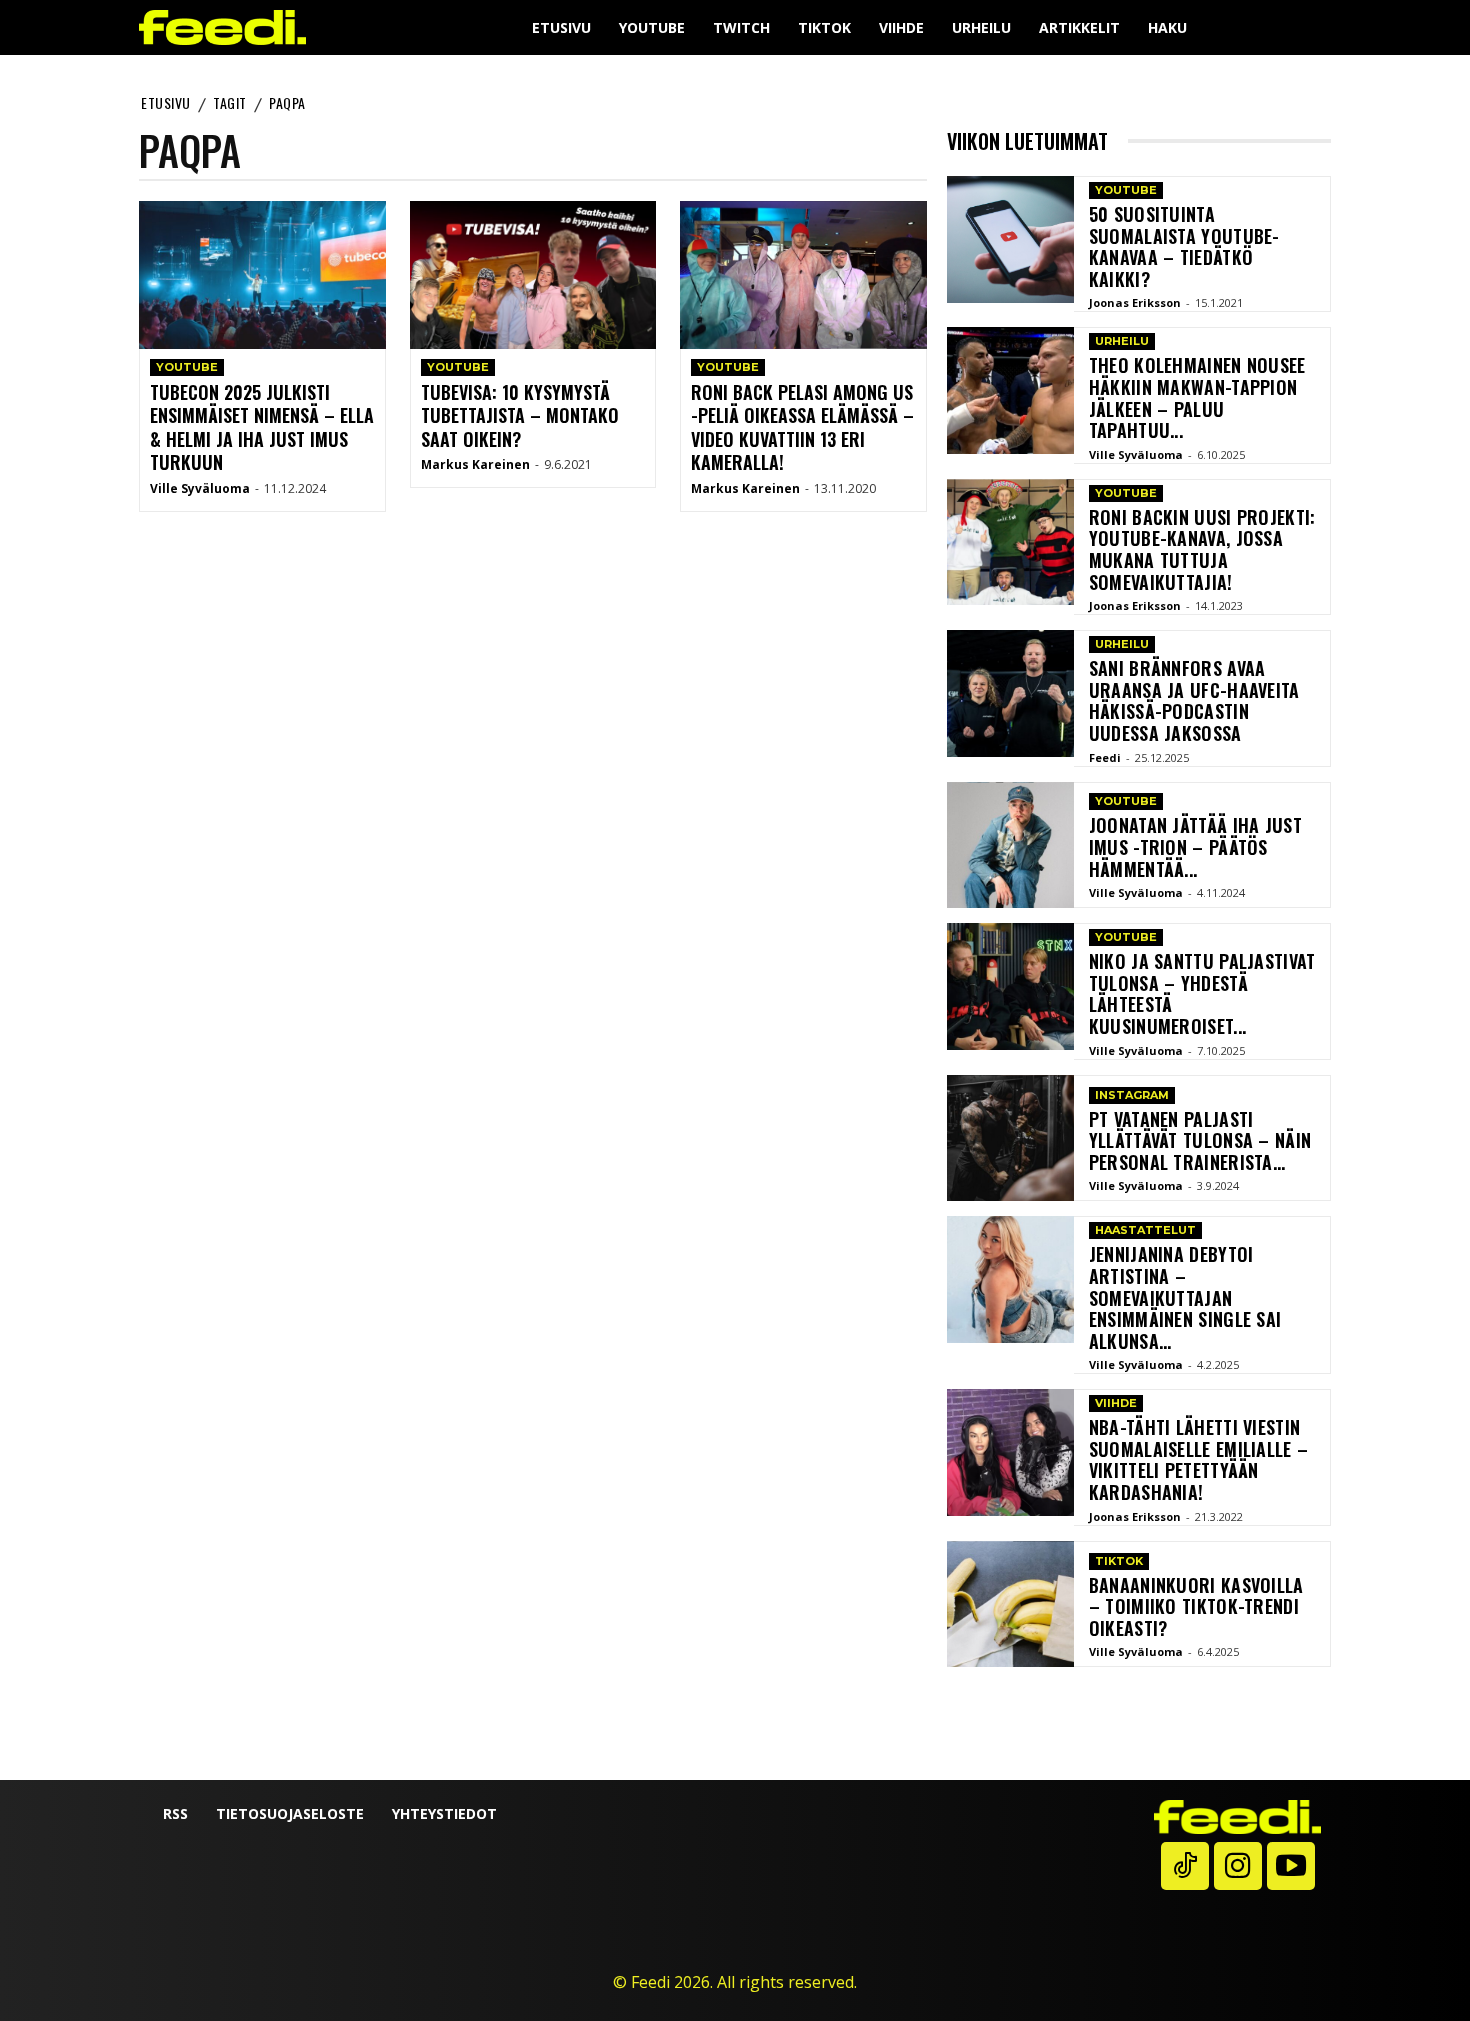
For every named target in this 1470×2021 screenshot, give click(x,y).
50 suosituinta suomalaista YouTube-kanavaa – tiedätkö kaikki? (1184, 246)
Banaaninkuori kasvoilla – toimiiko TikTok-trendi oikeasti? (1196, 1606)
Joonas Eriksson (1135, 302)
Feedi (1105, 757)
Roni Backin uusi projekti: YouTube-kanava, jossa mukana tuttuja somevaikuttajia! (1202, 549)
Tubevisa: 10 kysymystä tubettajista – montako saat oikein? (520, 415)
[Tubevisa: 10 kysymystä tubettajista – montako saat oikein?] (533, 275)
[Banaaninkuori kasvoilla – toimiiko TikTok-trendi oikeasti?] (1010, 1604)
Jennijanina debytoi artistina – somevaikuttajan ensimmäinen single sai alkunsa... (1185, 1297)
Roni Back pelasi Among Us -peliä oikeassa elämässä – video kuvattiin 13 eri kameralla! (802, 427)
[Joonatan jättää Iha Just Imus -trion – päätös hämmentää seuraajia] (1010, 845)
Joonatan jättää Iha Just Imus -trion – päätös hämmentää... (1195, 846)
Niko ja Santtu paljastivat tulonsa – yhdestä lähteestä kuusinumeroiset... (1202, 993)
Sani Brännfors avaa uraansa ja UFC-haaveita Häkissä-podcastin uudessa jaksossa (1194, 700)
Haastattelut (1145, 1230)
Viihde (1116, 1403)
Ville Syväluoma (200, 488)
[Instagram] (1238, 1866)
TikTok (1119, 1561)
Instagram (1132, 1095)
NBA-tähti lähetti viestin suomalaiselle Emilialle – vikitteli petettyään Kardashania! (1199, 1459)
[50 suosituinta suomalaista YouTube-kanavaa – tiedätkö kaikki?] (1010, 239)
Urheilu (1122, 341)
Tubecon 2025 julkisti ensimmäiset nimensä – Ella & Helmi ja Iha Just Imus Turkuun (262, 427)
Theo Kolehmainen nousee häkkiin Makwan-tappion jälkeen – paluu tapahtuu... (1197, 397)
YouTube (187, 367)
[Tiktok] (1185, 1866)
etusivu (166, 102)
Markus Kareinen (475, 464)
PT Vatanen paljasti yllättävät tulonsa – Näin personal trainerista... (1200, 1140)
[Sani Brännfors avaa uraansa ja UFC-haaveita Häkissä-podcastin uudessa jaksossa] (1010, 693)
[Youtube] (1291, 1866)
